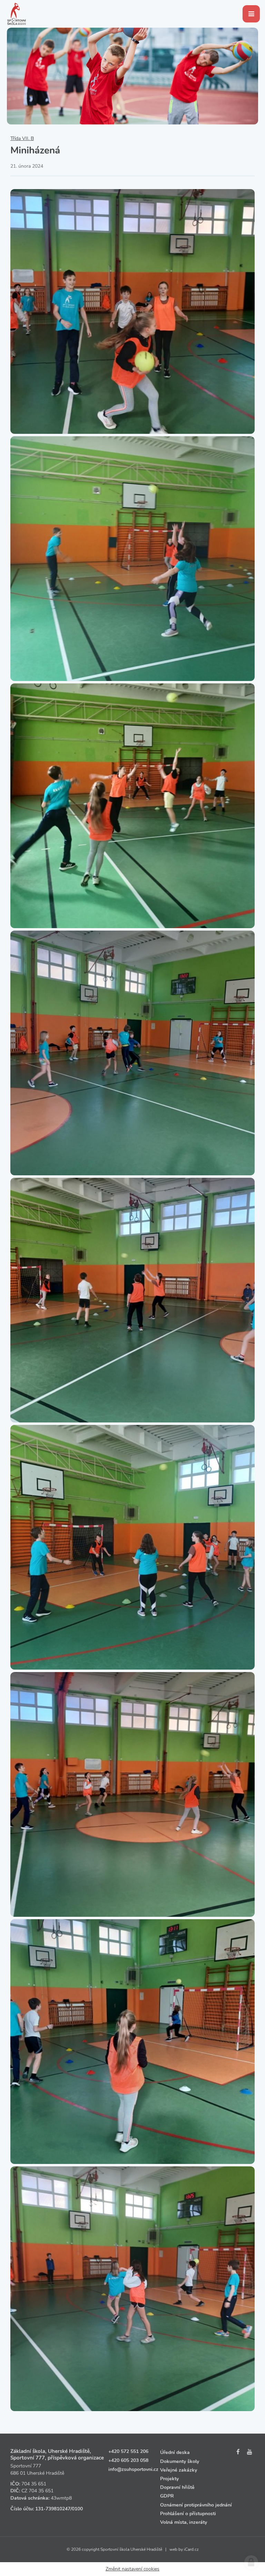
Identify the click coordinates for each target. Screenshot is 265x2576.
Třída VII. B (22, 138)
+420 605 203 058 (128, 2460)
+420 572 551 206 (128, 2451)
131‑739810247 (53, 2509)
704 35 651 (34, 2484)
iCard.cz (191, 2549)
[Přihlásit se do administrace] (251, 2562)
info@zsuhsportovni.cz (133, 2469)
